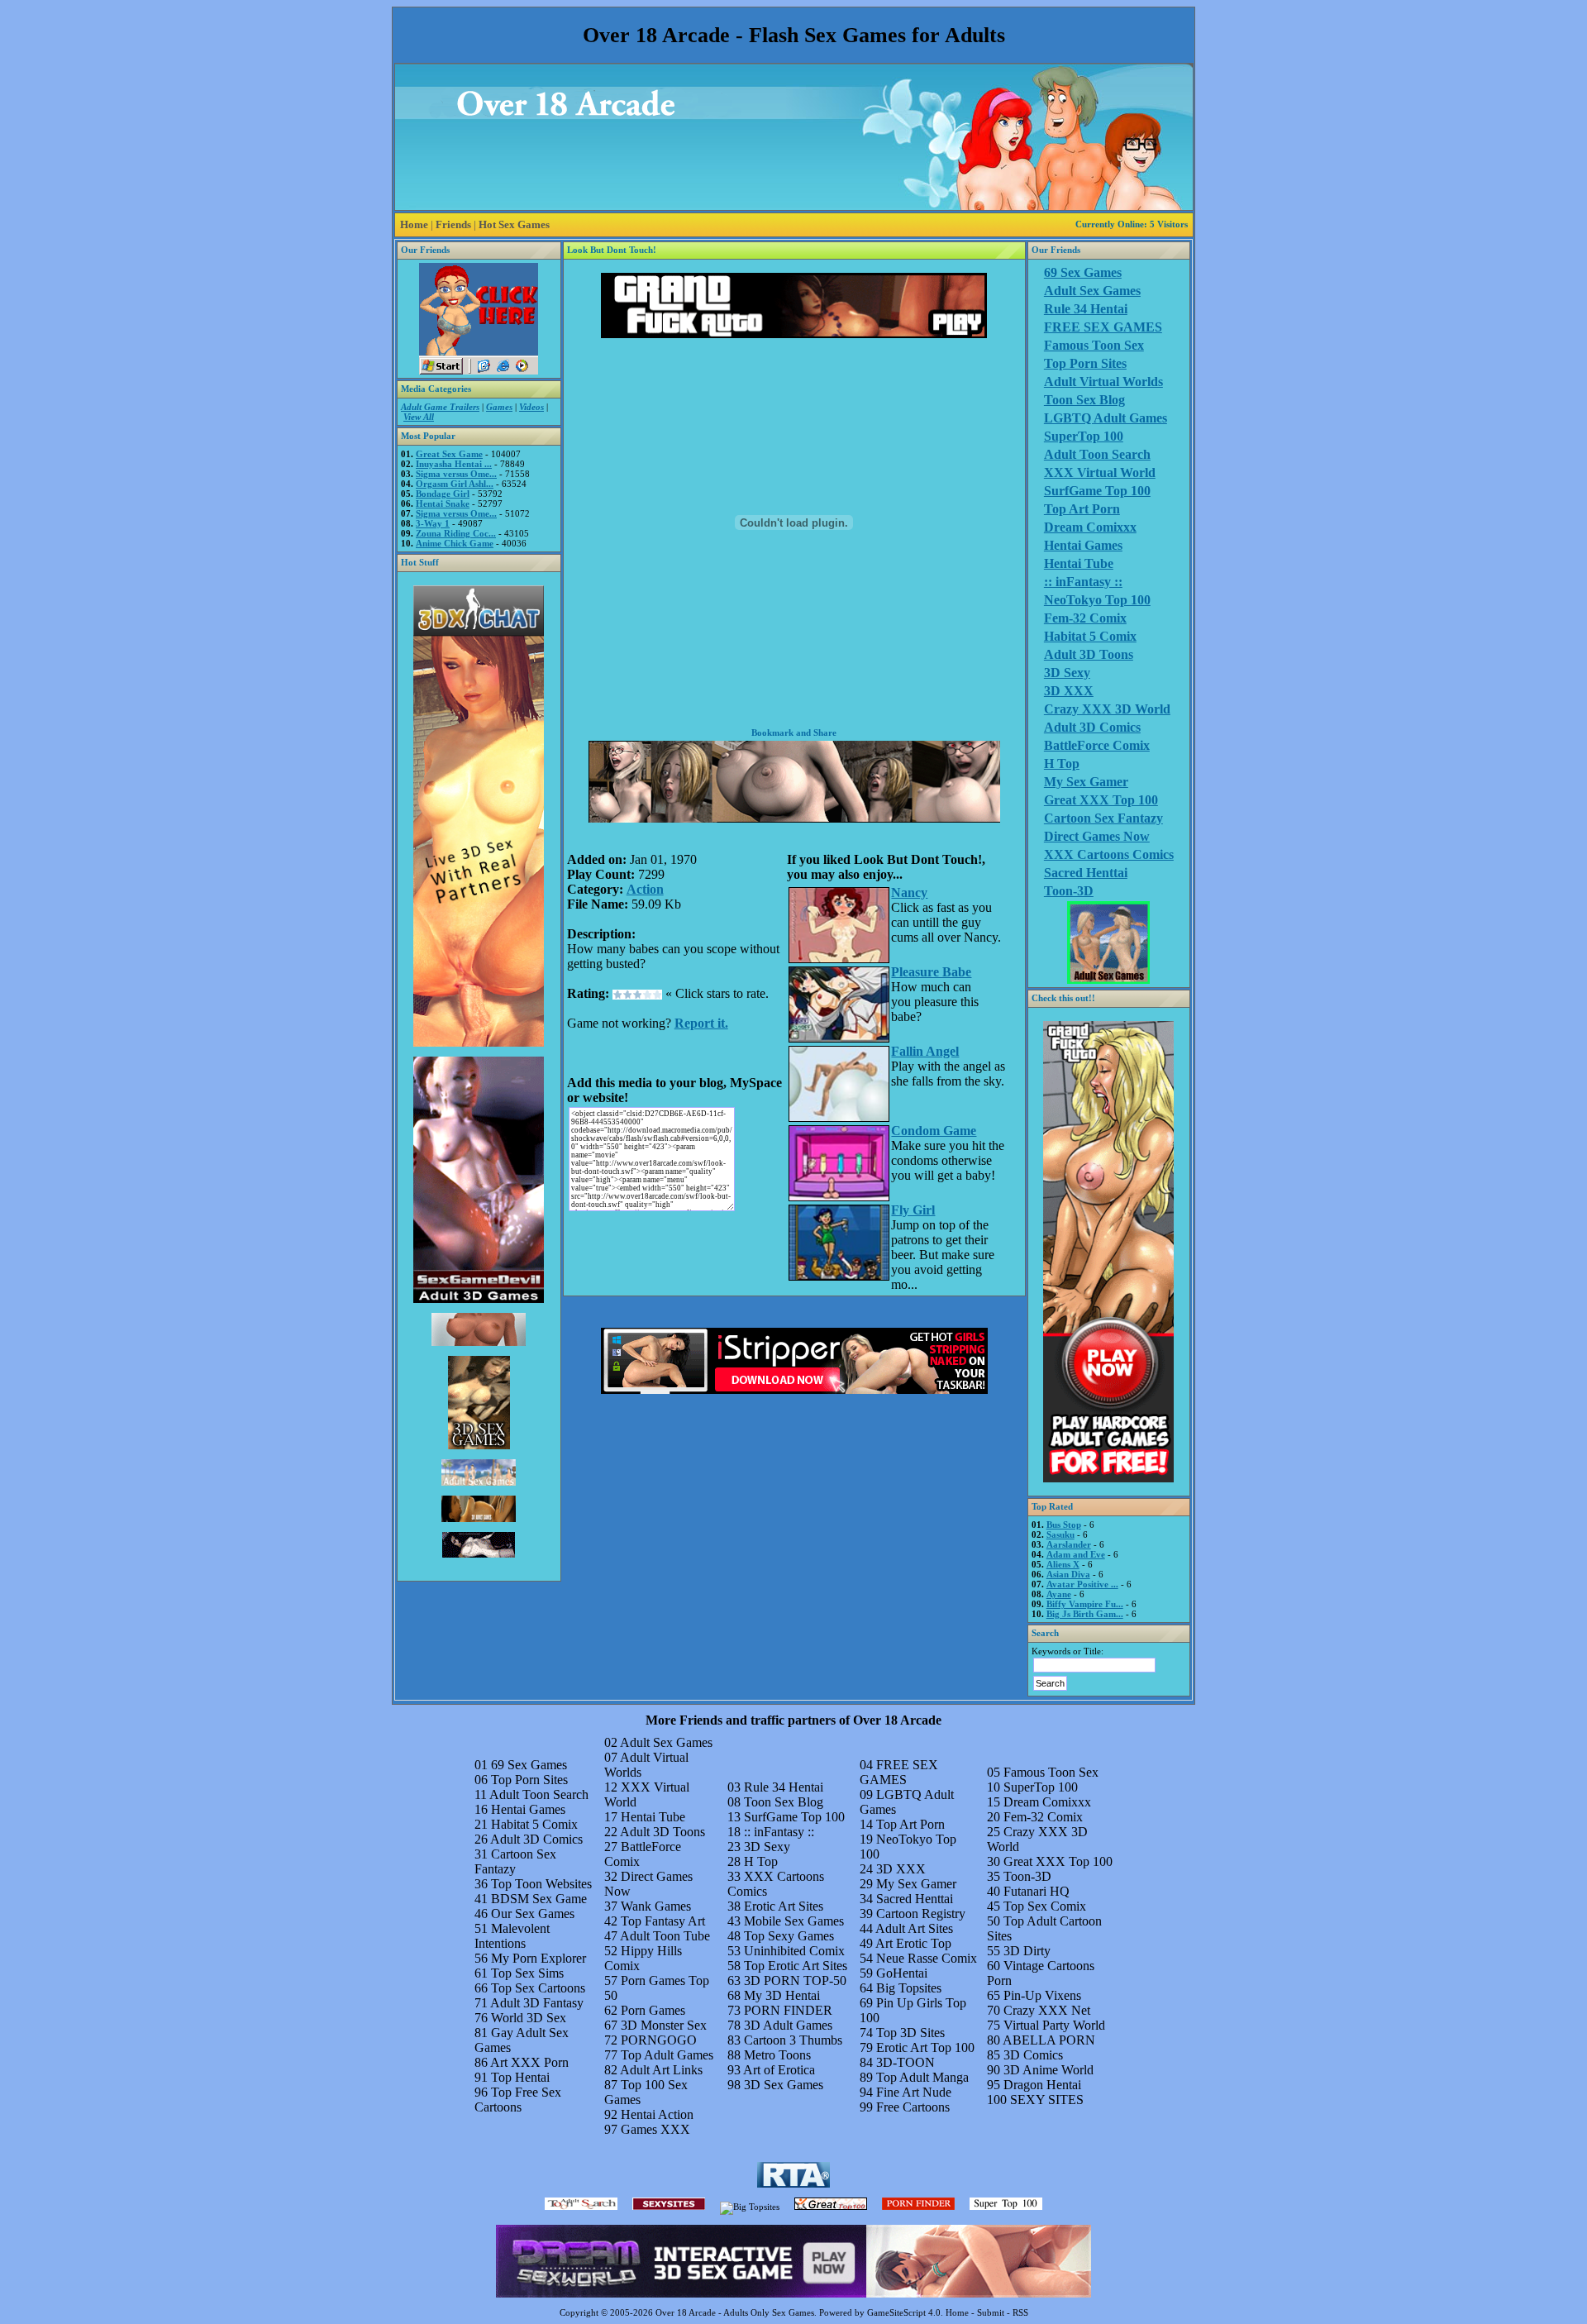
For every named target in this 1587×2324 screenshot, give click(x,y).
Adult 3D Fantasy (537, 2003)
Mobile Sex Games (794, 1921)
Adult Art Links (661, 2070)
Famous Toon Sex (1094, 345)
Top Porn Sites (1085, 363)
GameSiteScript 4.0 (904, 2312)
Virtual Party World (1054, 2025)
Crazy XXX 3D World (1107, 709)
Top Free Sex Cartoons (518, 2100)
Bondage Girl (443, 494)
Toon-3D (1069, 891)
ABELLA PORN (1049, 2040)
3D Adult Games (788, 2025)
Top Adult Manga (922, 2077)
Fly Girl (913, 1210)
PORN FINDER (788, 2010)
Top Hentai (520, 2077)
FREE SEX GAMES (1103, 327)
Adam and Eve (1076, 1554)
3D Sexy (1067, 673)
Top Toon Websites (541, 1884)
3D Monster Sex (664, 2025)
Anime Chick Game (455, 543)
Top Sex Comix (1045, 1906)
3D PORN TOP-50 (795, 1980)
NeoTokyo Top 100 (1097, 600)
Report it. (701, 1023)
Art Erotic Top (913, 1943)
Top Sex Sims (527, 1973)
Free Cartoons (913, 2107)
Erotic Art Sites (784, 1906)
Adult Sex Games (1092, 291)
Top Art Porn (1082, 509)
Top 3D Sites (910, 2033)
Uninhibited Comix (794, 1951)
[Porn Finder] (918, 2207)
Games (499, 407)
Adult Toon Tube (665, 1936)
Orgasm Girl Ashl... (455, 484)
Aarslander (1069, 1544)
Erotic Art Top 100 (925, 2047)
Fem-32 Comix (1085, 618)
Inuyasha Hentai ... (454, 464)
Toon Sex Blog (1084, 400)
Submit (991, 2312)
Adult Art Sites (914, 1928)
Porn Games (653, 2010)
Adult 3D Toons (1089, 654)
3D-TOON (905, 2062)
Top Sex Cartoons (538, 1988)
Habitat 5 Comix (1090, 636)
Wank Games (656, 1906)
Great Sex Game (449, 454)
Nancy (909, 892)
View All (419, 417)
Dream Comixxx (1090, 527)
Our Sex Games (533, 1914)
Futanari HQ (1037, 1891)
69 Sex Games (1083, 272)
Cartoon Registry (921, 1914)
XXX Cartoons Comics (1109, 854)
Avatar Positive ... (1082, 1584)
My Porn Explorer (539, 1958)
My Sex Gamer (1086, 782)
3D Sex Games (784, 2085)
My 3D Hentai (782, 1995)
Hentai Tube (1079, 563)
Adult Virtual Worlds (1103, 382)
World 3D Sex (529, 2018)
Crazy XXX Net (1047, 2010)
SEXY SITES (1047, 2100)
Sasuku (1060, 1534)
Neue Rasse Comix (927, 1958)
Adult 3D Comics (1092, 727)
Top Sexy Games (789, 1936)
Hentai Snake (443, 503)
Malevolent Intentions (512, 1936)
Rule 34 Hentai (1086, 309)
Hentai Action (657, 2114)
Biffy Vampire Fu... (1085, 1604)
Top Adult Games (667, 2055)
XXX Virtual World (1100, 472)
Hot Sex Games (514, 224)
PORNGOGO (659, 2040)
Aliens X (1063, 1564)
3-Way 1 (433, 523)
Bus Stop (1064, 1525)
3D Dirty (1027, 1951)
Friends (453, 224)
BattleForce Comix (1097, 745)
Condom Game (934, 1131)
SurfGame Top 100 (1097, 491)
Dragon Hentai (1042, 2085)
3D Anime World (1048, 2070)
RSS (1020, 2312)
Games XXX (655, 2129)
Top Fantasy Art (663, 1921)
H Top (1062, 764)
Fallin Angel (925, 1051)
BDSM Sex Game (539, 1899)
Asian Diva (1068, 1574)
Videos (531, 407)
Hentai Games (1083, 545)
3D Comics (1033, 2055)
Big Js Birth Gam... (1085, 1614)
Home (414, 224)
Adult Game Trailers (440, 407)
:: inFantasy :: (1083, 582)
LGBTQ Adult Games (1106, 418)
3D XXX (1069, 691)
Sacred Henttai (1086, 873)
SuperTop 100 (1084, 436)
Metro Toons (777, 2055)
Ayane (1059, 1594)
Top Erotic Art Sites (796, 1966)
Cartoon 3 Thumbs (793, 2040)
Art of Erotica (779, 2070)
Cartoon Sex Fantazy (1103, 818)
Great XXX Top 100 (1101, 800)
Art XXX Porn (529, 2062)
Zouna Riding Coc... (456, 533)
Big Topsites (909, 1988)
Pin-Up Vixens (1042, 1995)
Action (645, 889)
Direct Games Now (1097, 836)
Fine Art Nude (914, 2092)
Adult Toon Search (1097, 454)
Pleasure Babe (931, 972)
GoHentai (902, 1973)
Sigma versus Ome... (456, 474)
